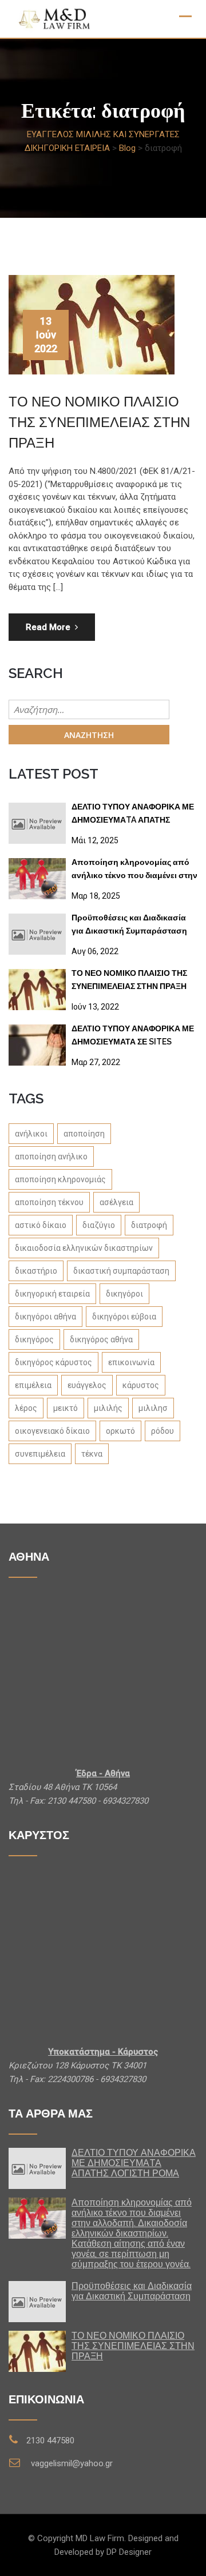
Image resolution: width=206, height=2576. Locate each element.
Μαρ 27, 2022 (96, 1062)
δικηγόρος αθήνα (101, 1339)
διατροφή (149, 1225)
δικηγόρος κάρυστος (54, 1362)
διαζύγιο (99, 1225)
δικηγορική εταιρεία (52, 1294)
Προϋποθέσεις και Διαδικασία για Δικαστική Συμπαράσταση (129, 924)
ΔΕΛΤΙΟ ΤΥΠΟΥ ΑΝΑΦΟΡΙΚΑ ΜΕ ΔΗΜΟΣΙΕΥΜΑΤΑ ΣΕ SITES (133, 1035)
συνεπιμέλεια (40, 1454)
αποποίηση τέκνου (49, 1202)
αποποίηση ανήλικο (51, 1157)
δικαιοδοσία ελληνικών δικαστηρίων (84, 1248)
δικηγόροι (124, 1294)
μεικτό (66, 1408)
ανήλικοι (31, 1134)
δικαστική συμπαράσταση (121, 1271)
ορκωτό (120, 1431)
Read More (48, 627)
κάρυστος (141, 1385)
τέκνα (92, 1454)
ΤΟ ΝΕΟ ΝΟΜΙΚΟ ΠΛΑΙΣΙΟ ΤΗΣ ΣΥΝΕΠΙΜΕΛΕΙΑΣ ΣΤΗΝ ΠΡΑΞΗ (99, 422)
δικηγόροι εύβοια (124, 1317)
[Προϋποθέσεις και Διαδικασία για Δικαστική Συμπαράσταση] (37, 934)
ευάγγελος (87, 1385)
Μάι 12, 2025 (95, 840)
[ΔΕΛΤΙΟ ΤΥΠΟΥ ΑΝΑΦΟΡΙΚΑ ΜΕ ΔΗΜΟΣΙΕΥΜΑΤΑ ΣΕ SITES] (37, 1045)
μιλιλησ (153, 1408)
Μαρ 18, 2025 (96, 896)
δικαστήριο (36, 1271)
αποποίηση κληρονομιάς (60, 1179)
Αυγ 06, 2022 (95, 951)
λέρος (26, 1408)
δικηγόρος (34, 1339)
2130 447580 (50, 2441)
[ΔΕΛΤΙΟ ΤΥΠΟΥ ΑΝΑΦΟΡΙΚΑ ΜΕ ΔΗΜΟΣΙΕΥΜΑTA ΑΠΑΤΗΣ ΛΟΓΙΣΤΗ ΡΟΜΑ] (37, 823)
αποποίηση (84, 1134)
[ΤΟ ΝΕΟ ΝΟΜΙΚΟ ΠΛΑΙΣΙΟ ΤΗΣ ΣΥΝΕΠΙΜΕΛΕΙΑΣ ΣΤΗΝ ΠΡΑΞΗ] (37, 990)
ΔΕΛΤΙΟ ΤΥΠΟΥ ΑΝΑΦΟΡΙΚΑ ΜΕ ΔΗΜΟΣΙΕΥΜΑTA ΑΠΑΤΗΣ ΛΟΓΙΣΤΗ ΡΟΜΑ (133, 816)
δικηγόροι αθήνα (45, 1317)
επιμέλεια (33, 1385)
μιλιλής (108, 1408)
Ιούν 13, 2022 (95, 1007)
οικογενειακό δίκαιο (52, 1431)
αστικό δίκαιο (41, 1225)
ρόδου (163, 1431)
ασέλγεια (116, 1202)
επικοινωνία (131, 1362)
